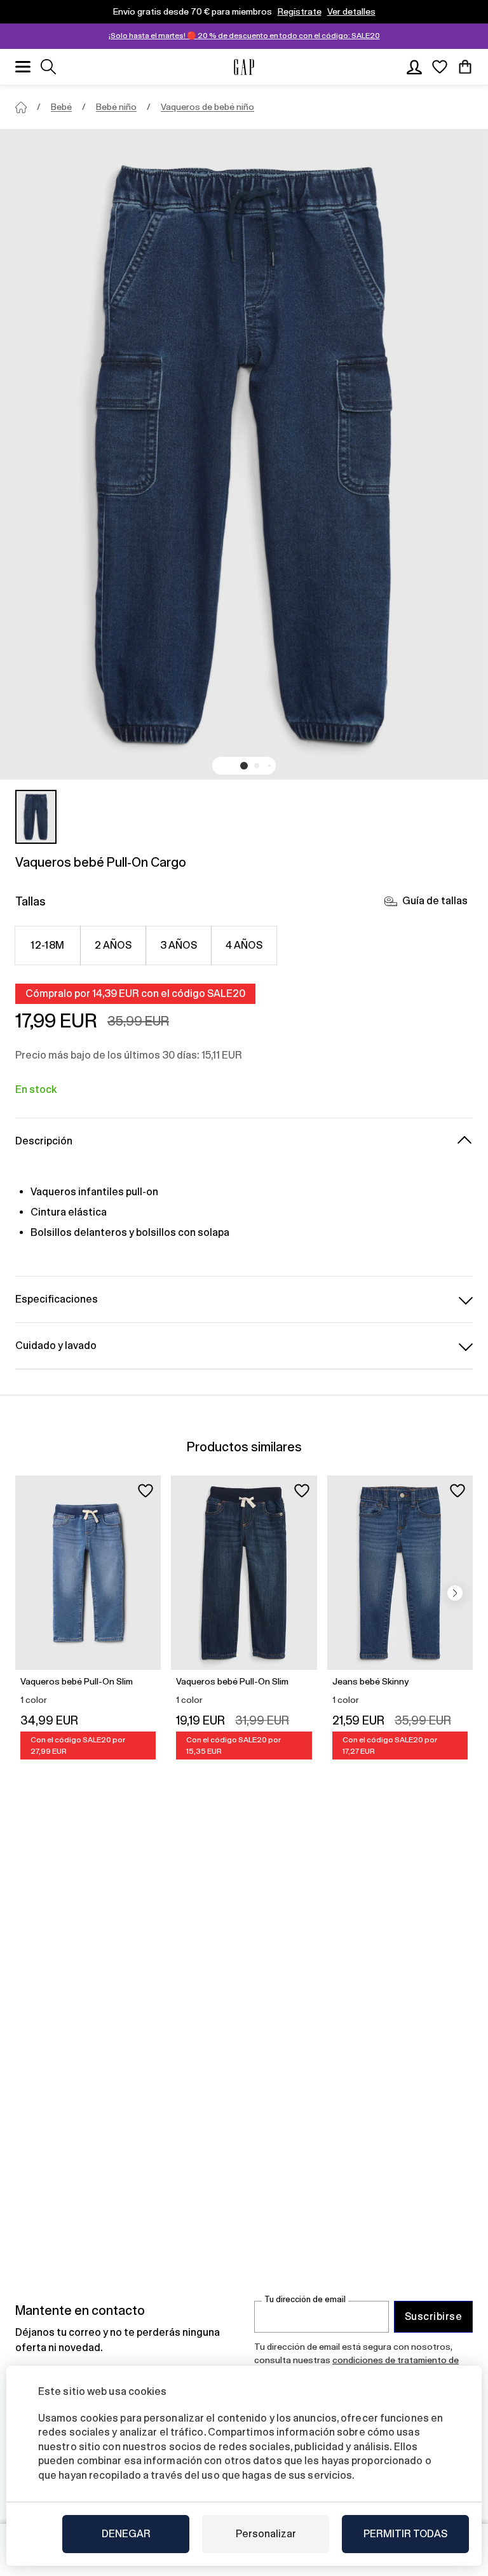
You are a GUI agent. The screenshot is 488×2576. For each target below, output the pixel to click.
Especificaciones (57, 1299)
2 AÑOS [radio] (113, 945)
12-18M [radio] (48, 945)
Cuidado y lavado (56, 1346)
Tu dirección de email (305, 2299)
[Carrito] (465, 67)
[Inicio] (21, 107)
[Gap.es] (244, 67)
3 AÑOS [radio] (179, 945)
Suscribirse (433, 2316)
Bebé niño (116, 107)
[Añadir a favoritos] (146, 1491)
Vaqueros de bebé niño (207, 107)
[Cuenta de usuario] (414, 67)
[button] (244, 766)
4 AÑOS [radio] (244, 945)
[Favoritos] (440, 67)
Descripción (44, 1141)
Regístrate (300, 11)
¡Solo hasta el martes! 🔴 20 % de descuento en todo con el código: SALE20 (244, 36)
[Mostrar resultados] (48, 67)
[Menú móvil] (23, 67)
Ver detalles (351, 11)
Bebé (61, 107)
